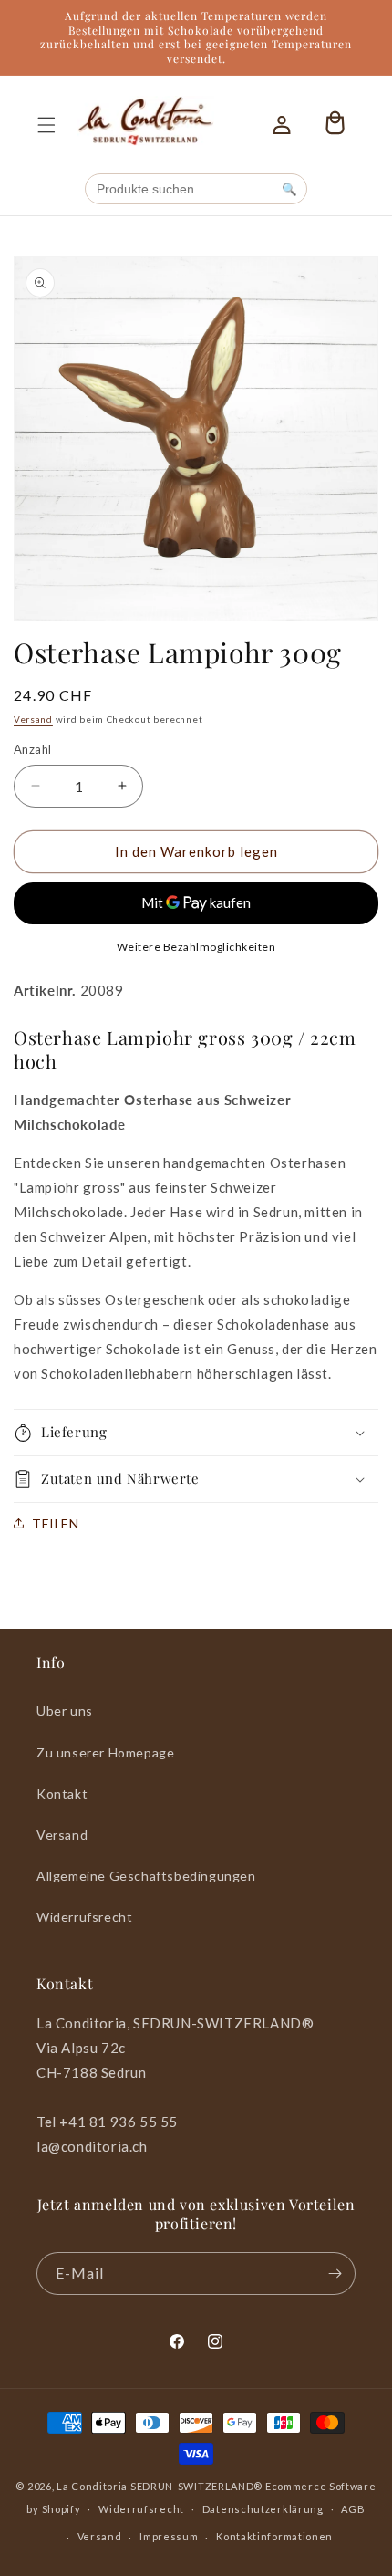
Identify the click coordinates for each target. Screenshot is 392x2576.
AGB (353, 2509)
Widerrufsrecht (84, 1917)
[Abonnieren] (335, 2274)
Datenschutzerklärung (263, 2509)
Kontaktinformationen (274, 2536)
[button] (46, 125)
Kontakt (62, 1794)
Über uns (65, 1710)
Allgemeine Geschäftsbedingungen (146, 1876)
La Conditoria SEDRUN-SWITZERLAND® (161, 2486)
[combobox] (179, 189)
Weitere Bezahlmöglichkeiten (196, 947)
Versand (33, 719)
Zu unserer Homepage (105, 1752)
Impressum (169, 2536)
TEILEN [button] (56, 1523)
